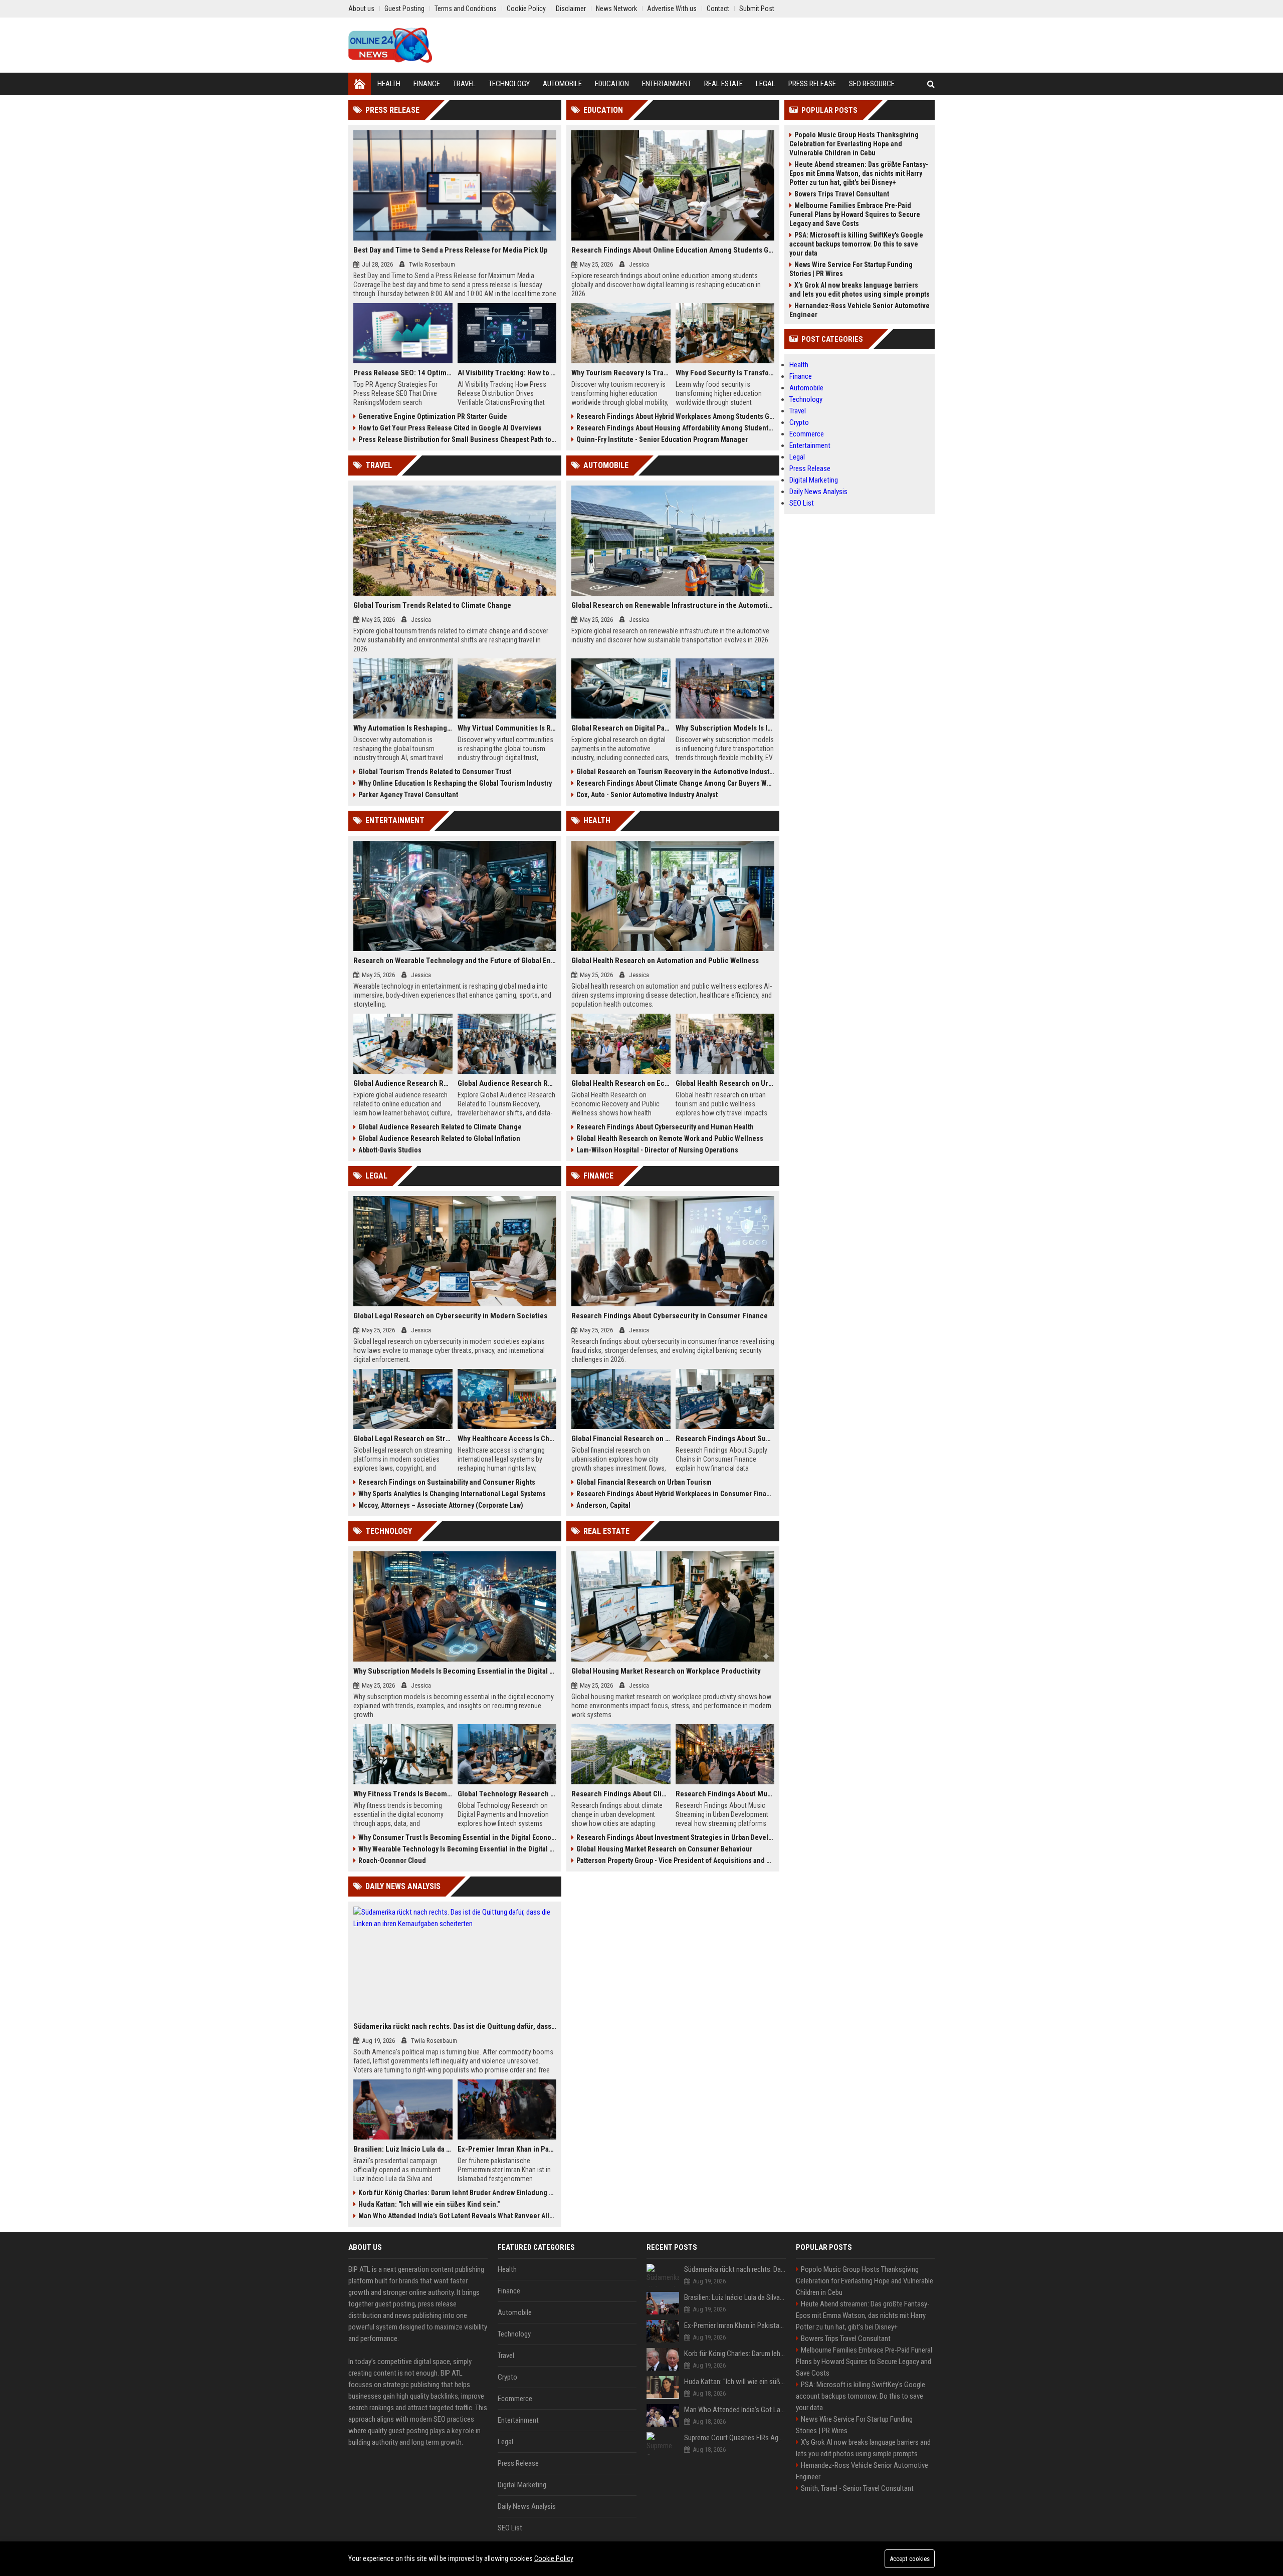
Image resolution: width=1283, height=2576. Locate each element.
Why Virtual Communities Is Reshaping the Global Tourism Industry (507, 728)
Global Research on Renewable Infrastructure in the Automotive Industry (673, 605)
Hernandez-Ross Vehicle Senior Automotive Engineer (860, 310)
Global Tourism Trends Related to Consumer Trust (435, 772)
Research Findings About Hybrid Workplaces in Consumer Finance (675, 1494)
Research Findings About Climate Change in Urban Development (621, 1794)
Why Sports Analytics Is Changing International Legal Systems (452, 1494)
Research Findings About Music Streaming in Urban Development (725, 1794)
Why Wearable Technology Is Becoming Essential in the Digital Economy (457, 1849)
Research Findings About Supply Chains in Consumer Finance (725, 1439)
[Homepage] (360, 84)
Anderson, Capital (603, 1505)
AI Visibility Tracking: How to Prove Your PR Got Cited (507, 373)
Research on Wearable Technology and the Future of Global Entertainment (455, 961)
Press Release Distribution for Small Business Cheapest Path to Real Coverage (457, 439)
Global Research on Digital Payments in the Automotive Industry (621, 728)
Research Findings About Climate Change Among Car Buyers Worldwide (675, 783)
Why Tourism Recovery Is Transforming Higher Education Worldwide (621, 373)
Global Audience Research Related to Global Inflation (439, 1138)
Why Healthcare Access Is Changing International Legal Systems (507, 1439)
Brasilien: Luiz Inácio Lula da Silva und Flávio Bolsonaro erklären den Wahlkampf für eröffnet (403, 2149)
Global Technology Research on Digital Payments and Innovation (507, 1794)
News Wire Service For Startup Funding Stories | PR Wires (851, 269)
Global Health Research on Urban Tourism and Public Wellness (725, 1083)
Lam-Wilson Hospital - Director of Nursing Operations (657, 1150)
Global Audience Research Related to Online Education (403, 1083)
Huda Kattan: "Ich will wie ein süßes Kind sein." (429, 2204)
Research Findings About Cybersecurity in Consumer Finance (670, 1316)
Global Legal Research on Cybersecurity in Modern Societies (450, 1316)
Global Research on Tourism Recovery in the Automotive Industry (675, 772)
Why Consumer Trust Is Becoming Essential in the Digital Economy (457, 1837)
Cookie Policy (554, 2558)
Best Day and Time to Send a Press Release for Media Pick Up (451, 250)
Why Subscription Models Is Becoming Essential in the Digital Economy (455, 1671)
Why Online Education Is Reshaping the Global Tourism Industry (455, 783)
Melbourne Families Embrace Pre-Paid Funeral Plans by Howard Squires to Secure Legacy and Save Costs (855, 214)
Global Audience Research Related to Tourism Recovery (507, 1083)
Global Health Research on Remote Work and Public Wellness (670, 1138)
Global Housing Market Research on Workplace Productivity (666, 1671)
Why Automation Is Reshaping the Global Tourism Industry (403, 728)
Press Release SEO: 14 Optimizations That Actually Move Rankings (403, 373)
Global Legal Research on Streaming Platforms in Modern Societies (403, 1439)
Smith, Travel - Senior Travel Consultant (857, 2488)
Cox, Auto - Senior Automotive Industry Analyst (647, 795)
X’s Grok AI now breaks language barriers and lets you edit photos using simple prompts (860, 290)
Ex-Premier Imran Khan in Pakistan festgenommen (507, 2149)
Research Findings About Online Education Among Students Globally (673, 250)
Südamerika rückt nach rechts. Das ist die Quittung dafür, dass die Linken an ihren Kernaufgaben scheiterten (455, 2026)
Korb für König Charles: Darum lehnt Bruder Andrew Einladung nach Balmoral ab (457, 2193)
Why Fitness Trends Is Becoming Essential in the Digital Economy (403, 1794)
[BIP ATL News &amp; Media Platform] (390, 45)
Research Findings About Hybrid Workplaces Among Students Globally (675, 416)
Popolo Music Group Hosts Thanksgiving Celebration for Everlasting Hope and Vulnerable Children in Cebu (854, 144)
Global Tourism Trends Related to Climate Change (432, 605)
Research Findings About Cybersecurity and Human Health (665, 1127)
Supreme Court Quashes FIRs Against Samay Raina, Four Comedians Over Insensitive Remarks (735, 2438)
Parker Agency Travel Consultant (408, 795)
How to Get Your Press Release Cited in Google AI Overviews (450, 428)
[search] (931, 84)
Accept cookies (910, 2559)
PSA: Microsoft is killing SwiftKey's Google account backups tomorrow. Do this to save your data (856, 244)
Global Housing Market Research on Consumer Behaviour (664, 1849)
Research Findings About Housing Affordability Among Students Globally (675, 428)
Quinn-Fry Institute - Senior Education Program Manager (662, 439)
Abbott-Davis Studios (390, 1150)
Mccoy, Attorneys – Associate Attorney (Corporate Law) (441, 1505)
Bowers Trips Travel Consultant (842, 194)
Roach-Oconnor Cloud (392, 1860)
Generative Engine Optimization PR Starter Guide (433, 416)
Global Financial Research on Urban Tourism (644, 1482)
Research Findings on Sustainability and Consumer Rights (447, 1482)
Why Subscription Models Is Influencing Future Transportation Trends (725, 728)
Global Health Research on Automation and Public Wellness (665, 961)
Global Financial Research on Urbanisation (621, 1439)
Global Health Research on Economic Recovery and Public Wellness (621, 1083)
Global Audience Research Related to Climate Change (440, 1127)
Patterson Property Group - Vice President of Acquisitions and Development (675, 1860)
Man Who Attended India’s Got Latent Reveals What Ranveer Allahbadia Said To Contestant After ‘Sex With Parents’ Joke (457, 2216)
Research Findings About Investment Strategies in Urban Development (675, 1837)
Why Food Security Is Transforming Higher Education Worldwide (725, 373)
